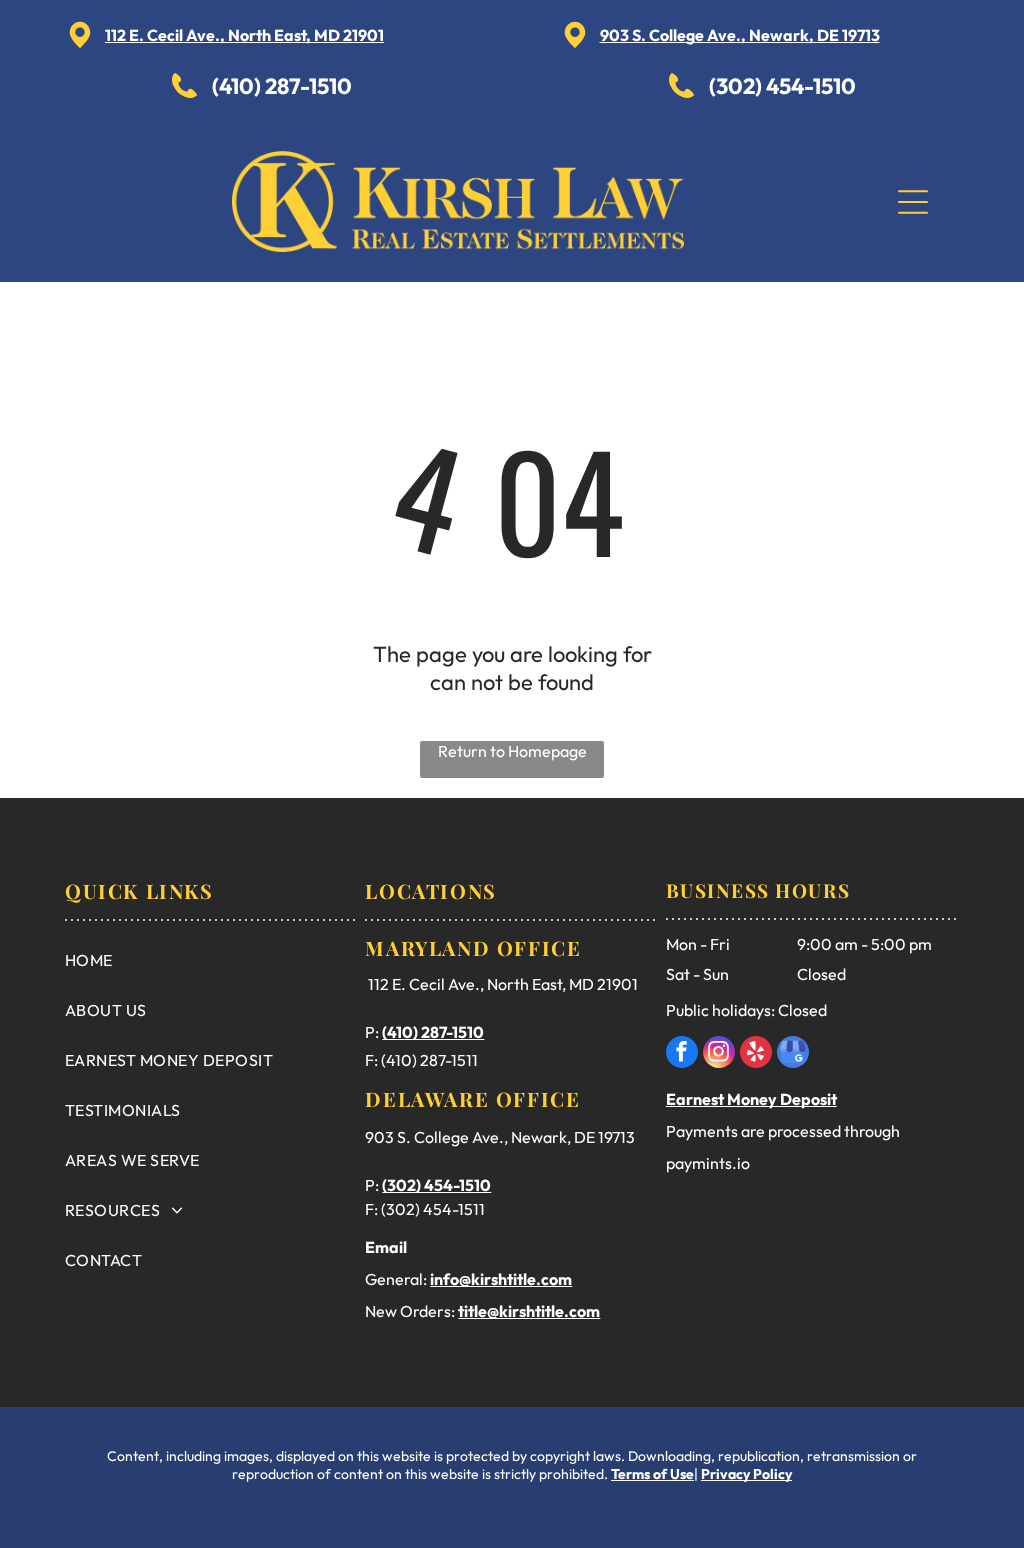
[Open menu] (913, 202)
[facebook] (682, 1054)
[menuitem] (210, 960)
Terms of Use (652, 1474)
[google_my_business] (793, 1054)
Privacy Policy (746, 1474)
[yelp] (756, 1054)
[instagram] (719, 1054)
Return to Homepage (512, 751)
